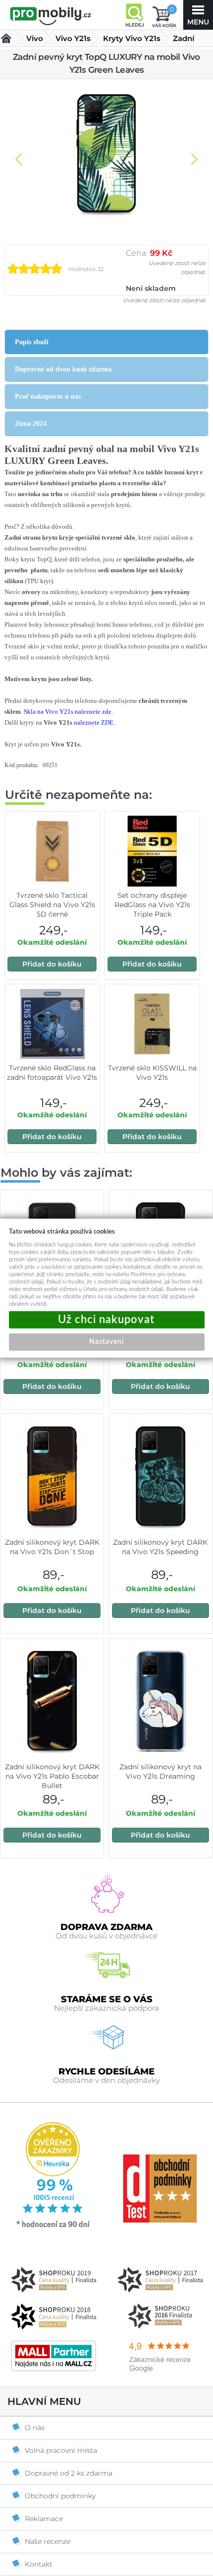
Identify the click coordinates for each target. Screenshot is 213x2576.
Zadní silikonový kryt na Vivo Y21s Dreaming (160, 1771)
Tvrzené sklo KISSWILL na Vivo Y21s (152, 1073)
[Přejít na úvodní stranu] (51, 16)
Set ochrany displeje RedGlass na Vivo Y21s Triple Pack (152, 905)
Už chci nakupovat (107, 1320)
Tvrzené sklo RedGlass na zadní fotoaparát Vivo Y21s (52, 1073)
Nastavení (106, 1342)
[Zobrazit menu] (198, 15)
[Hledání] (134, 15)
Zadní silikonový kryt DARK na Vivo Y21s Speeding (160, 1547)
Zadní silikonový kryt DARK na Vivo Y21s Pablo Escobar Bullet (52, 1776)
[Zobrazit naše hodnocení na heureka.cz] (53, 2227)
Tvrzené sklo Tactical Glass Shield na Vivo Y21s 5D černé (52, 905)
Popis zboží (32, 342)
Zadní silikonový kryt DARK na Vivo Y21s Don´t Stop (52, 1547)
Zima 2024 (31, 424)
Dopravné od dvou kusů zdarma (63, 369)
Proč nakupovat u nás (48, 396)
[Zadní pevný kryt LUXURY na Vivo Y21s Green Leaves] (106, 154)
